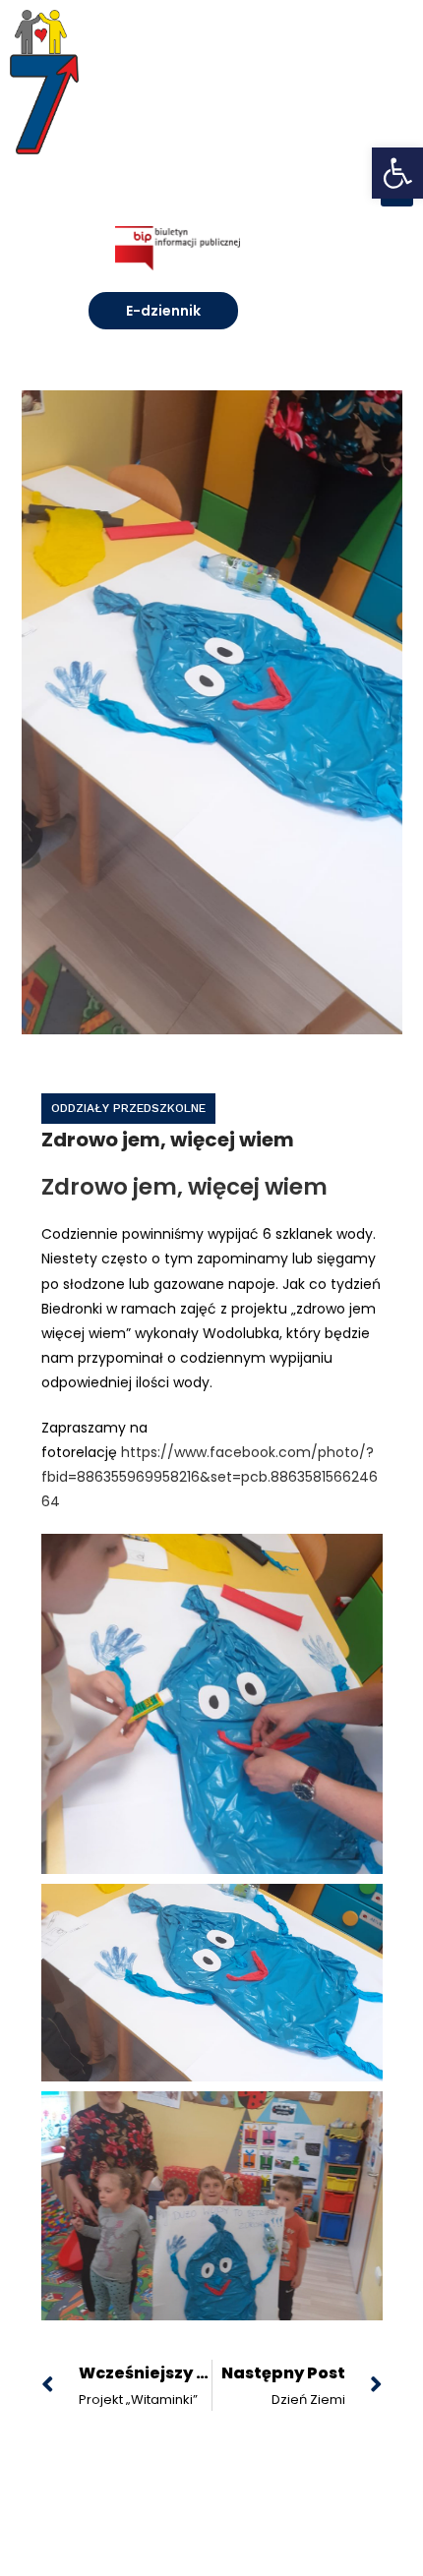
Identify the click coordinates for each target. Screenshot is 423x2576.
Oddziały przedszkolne (128, 1108)
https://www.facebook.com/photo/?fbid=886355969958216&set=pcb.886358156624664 (210, 1477)
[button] (397, 173)
